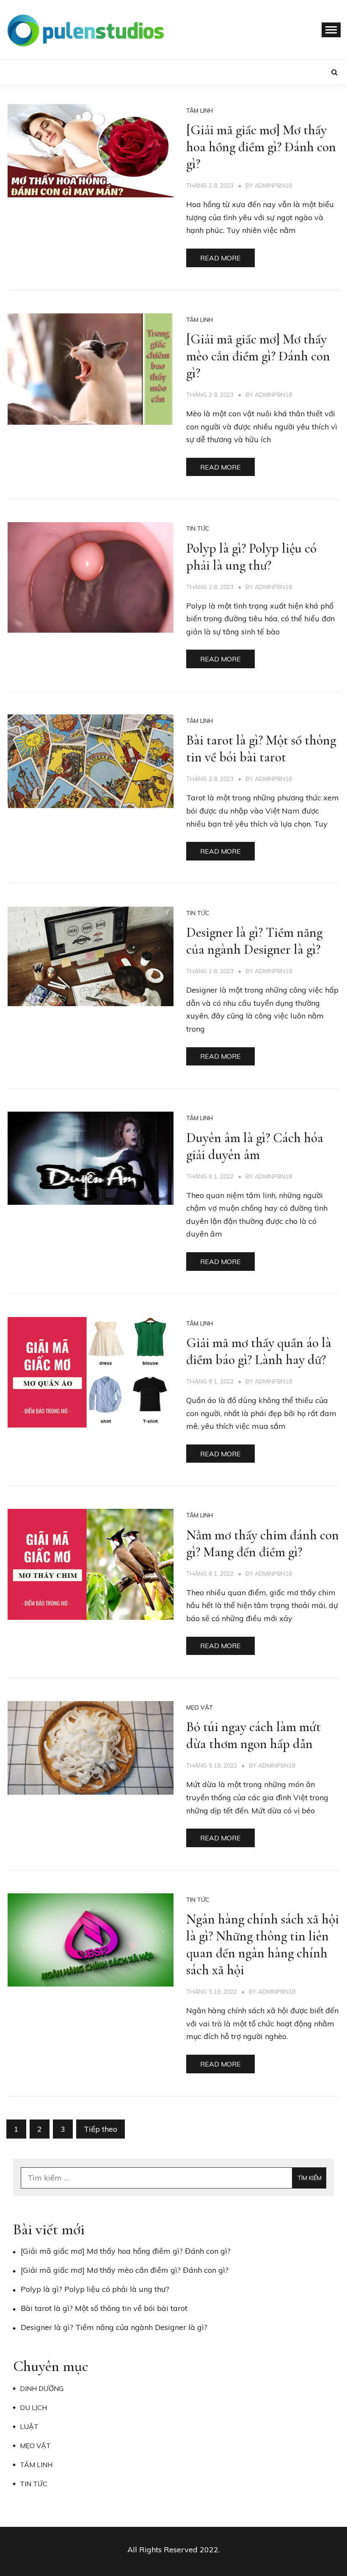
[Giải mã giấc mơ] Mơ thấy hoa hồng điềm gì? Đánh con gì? (261, 147)
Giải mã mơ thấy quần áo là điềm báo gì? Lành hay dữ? (259, 1351)
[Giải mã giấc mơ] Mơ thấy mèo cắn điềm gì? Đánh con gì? (258, 356)
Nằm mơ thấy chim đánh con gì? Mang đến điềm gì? (263, 1543)
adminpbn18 (273, 185)
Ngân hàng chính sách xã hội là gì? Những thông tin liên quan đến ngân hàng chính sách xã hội (263, 1944)
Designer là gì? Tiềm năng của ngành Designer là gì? (254, 941)
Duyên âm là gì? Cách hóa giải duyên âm (255, 1146)
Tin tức (198, 528)
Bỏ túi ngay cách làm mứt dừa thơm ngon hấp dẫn (253, 1735)
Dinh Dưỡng (42, 2388)
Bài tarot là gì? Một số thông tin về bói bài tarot (261, 748)
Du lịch (33, 2407)
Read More (220, 258)
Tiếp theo (101, 2129)
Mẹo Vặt (200, 1707)
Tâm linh (200, 111)
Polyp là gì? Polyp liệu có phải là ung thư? (251, 557)
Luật (29, 2427)
